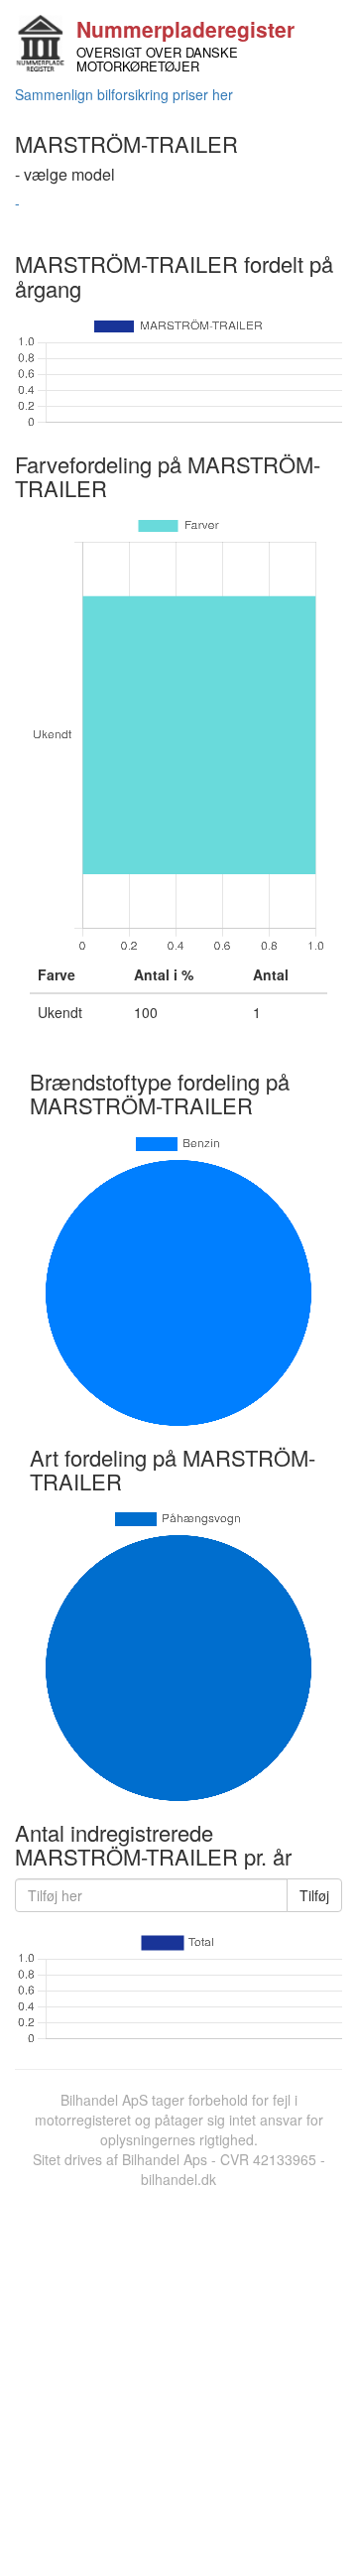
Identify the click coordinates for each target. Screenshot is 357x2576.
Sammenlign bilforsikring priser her (124, 94)
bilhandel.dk (178, 2179)
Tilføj (314, 1895)
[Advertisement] (178, 2378)
